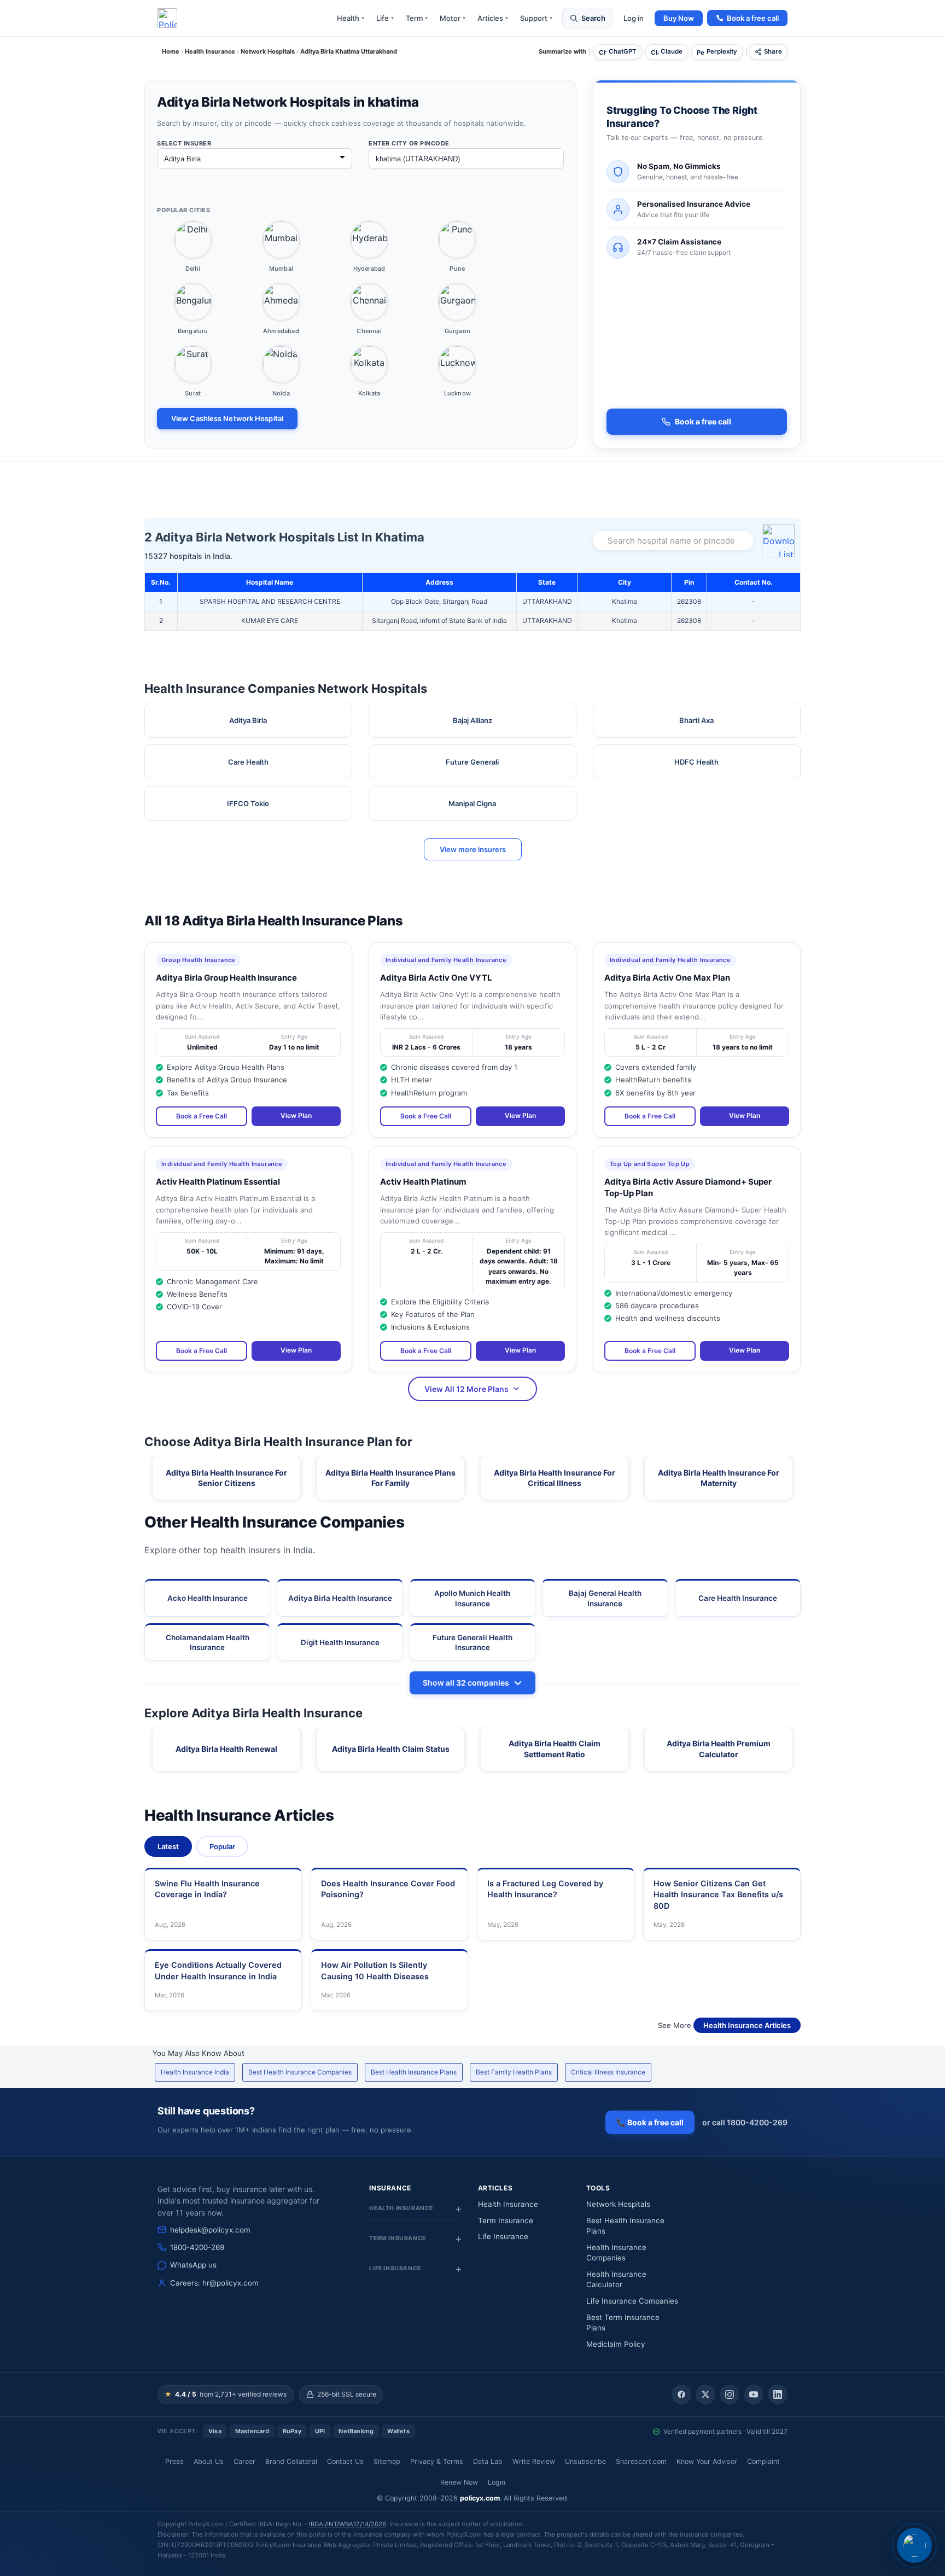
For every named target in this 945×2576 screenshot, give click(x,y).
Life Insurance (503, 2236)
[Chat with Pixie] (914, 2545)
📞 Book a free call (650, 2122)
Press (174, 2461)
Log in (634, 18)
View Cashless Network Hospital (227, 418)
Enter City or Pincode (409, 143)
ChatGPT (623, 51)
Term (417, 18)
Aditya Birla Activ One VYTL (436, 978)
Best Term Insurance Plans (623, 2323)
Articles (493, 18)
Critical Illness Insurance (608, 2072)
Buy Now (679, 18)
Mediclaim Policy (616, 2344)
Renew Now (459, 2482)
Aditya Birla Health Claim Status (391, 1749)
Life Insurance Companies (632, 2301)
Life (385, 18)
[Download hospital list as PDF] (780, 541)
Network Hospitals (618, 2204)
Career (244, 2461)
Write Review (534, 2461)
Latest (168, 1846)
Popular (222, 1846)
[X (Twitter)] (705, 2394)
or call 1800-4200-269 (745, 2122)
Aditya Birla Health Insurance (340, 1598)
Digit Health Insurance (340, 1642)
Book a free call (753, 18)
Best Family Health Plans (514, 2072)
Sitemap (387, 2461)
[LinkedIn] (778, 2394)
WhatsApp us (193, 2265)
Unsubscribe (585, 2461)
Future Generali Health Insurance (472, 1642)
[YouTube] (754, 2394)
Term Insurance (506, 2221)
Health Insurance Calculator (616, 2280)
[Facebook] (681, 2394)
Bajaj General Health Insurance (605, 1598)
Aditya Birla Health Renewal (226, 1749)
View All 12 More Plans (466, 1389)
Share (773, 51)
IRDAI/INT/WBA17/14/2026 (348, 2524)
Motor (453, 18)
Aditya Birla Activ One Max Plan (667, 978)
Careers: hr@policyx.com (214, 2283)
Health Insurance (508, 2204)
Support (536, 18)
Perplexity (722, 51)
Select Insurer (184, 143)
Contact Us (345, 2461)
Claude (672, 51)
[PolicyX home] (167, 18)
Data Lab (488, 2461)
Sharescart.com (641, 2461)
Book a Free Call (202, 1116)
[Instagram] (730, 2394)
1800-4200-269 (197, 2247)
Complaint (763, 2461)
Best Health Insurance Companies (300, 2072)
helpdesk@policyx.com (210, 2230)
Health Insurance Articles (747, 2025)
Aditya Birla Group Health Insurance (226, 978)
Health (351, 18)
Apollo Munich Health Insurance (472, 1598)
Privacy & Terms (437, 2461)
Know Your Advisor (707, 2461)
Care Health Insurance (738, 1598)
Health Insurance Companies (616, 2253)
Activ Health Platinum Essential (218, 1182)
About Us (209, 2461)
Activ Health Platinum (423, 1182)
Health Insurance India (195, 2072)
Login (497, 2482)
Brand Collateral (291, 2461)
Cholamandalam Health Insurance (208, 1642)
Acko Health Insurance (208, 1598)
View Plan (296, 1115)
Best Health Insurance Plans (414, 2072)
